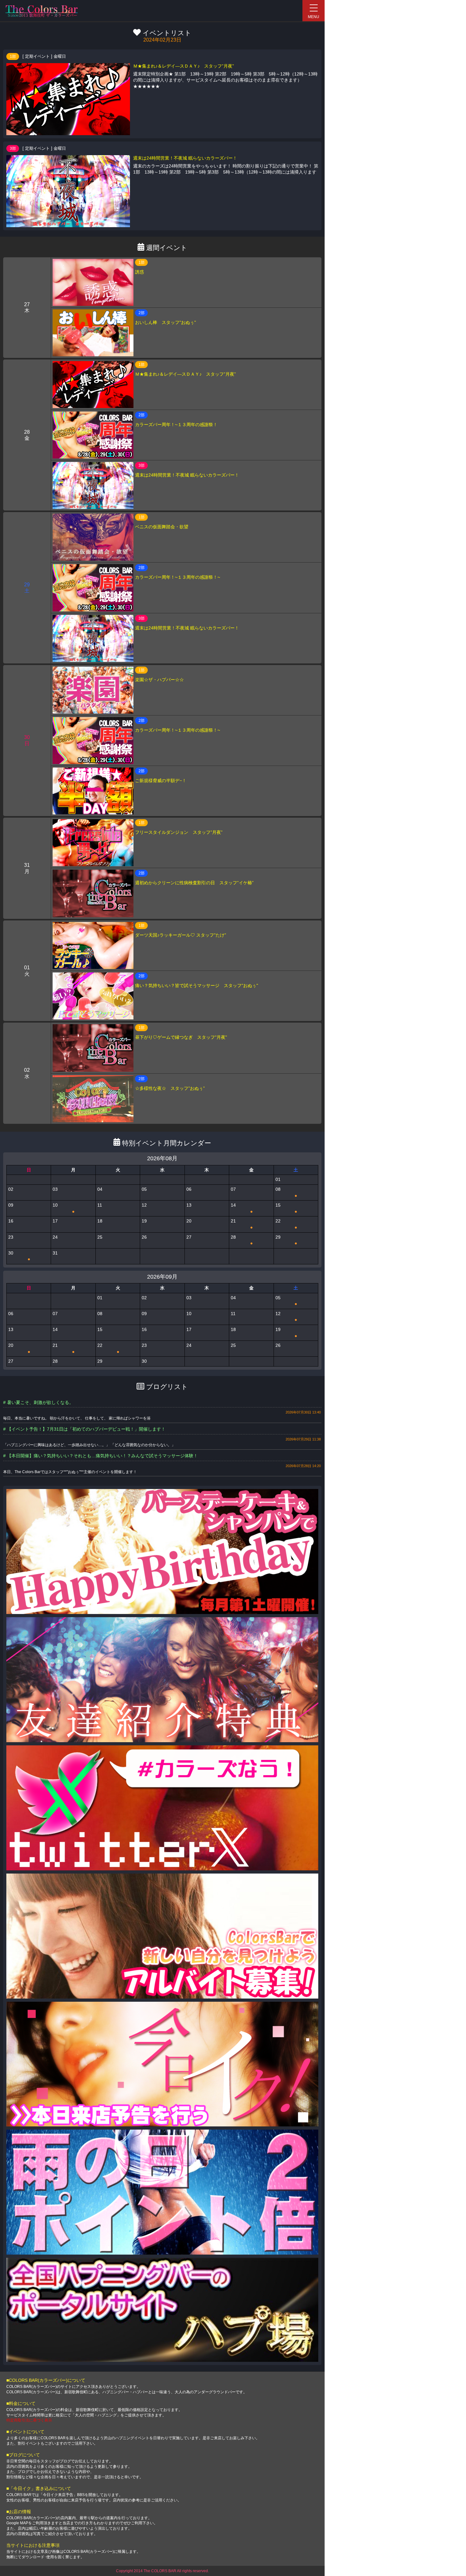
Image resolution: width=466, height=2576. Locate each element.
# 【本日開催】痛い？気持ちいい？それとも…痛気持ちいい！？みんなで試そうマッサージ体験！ (100, 1456)
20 (19, 1349)
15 (286, 1209)
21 (242, 1224)
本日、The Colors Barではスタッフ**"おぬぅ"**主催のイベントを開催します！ (70, 1472)
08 (286, 1192)
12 (286, 1317)
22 (286, 1224)
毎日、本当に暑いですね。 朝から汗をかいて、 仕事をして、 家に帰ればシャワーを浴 (77, 1418)
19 (286, 1333)
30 (19, 1256)
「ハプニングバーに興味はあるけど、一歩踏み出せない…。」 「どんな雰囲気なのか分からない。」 (89, 1445)
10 (64, 1209)
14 (242, 1209)
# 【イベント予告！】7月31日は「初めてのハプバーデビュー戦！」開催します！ (84, 1429)
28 (242, 1240)
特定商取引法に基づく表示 (29, 2420)
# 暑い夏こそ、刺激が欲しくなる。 (38, 1402)
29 (286, 1240)
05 (286, 1301)
